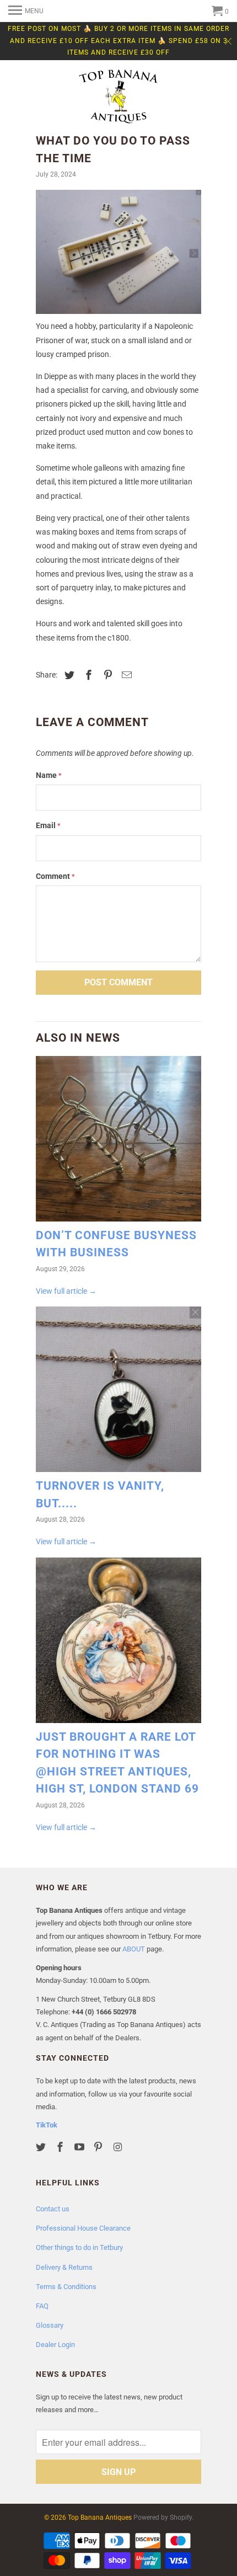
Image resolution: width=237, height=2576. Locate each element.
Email (48, 825)
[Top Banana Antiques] (118, 98)
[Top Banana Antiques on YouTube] (80, 2147)
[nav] (26, 11)
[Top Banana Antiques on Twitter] (42, 2147)
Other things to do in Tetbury (79, 2247)
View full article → (66, 1291)
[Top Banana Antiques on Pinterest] (99, 2147)
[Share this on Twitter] (68, 675)
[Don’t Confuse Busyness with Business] (118, 1142)
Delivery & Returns (64, 2267)
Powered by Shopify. (163, 2518)
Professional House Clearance (83, 2228)
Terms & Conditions (66, 2287)
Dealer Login (55, 2345)
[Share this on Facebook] (87, 675)
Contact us (53, 2209)
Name (49, 775)
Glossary (50, 2325)
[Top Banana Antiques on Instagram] (118, 2147)
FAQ (42, 2306)
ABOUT (134, 1949)
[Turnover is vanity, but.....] (118, 1392)
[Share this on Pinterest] (106, 675)
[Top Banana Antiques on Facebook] (61, 2147)
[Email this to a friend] (125, 675)
